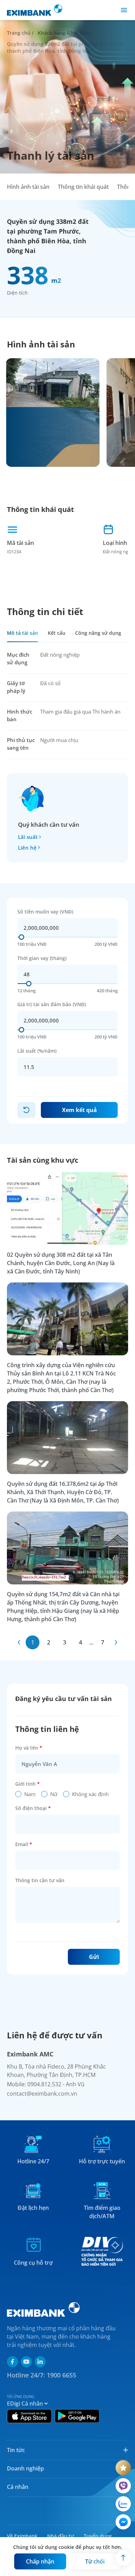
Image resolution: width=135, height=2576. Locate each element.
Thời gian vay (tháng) (42, 958)
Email (24, 1844)
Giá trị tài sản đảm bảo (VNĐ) (52, 1004)
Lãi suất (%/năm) (37, 1051)
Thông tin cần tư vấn (40, 1880)
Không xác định (90, 1794)
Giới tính (28, 1784)
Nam (30, 1794)
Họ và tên (29, 1748)
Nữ (54, 1794)
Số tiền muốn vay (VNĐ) (45, 912)
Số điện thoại (33, 1808)
